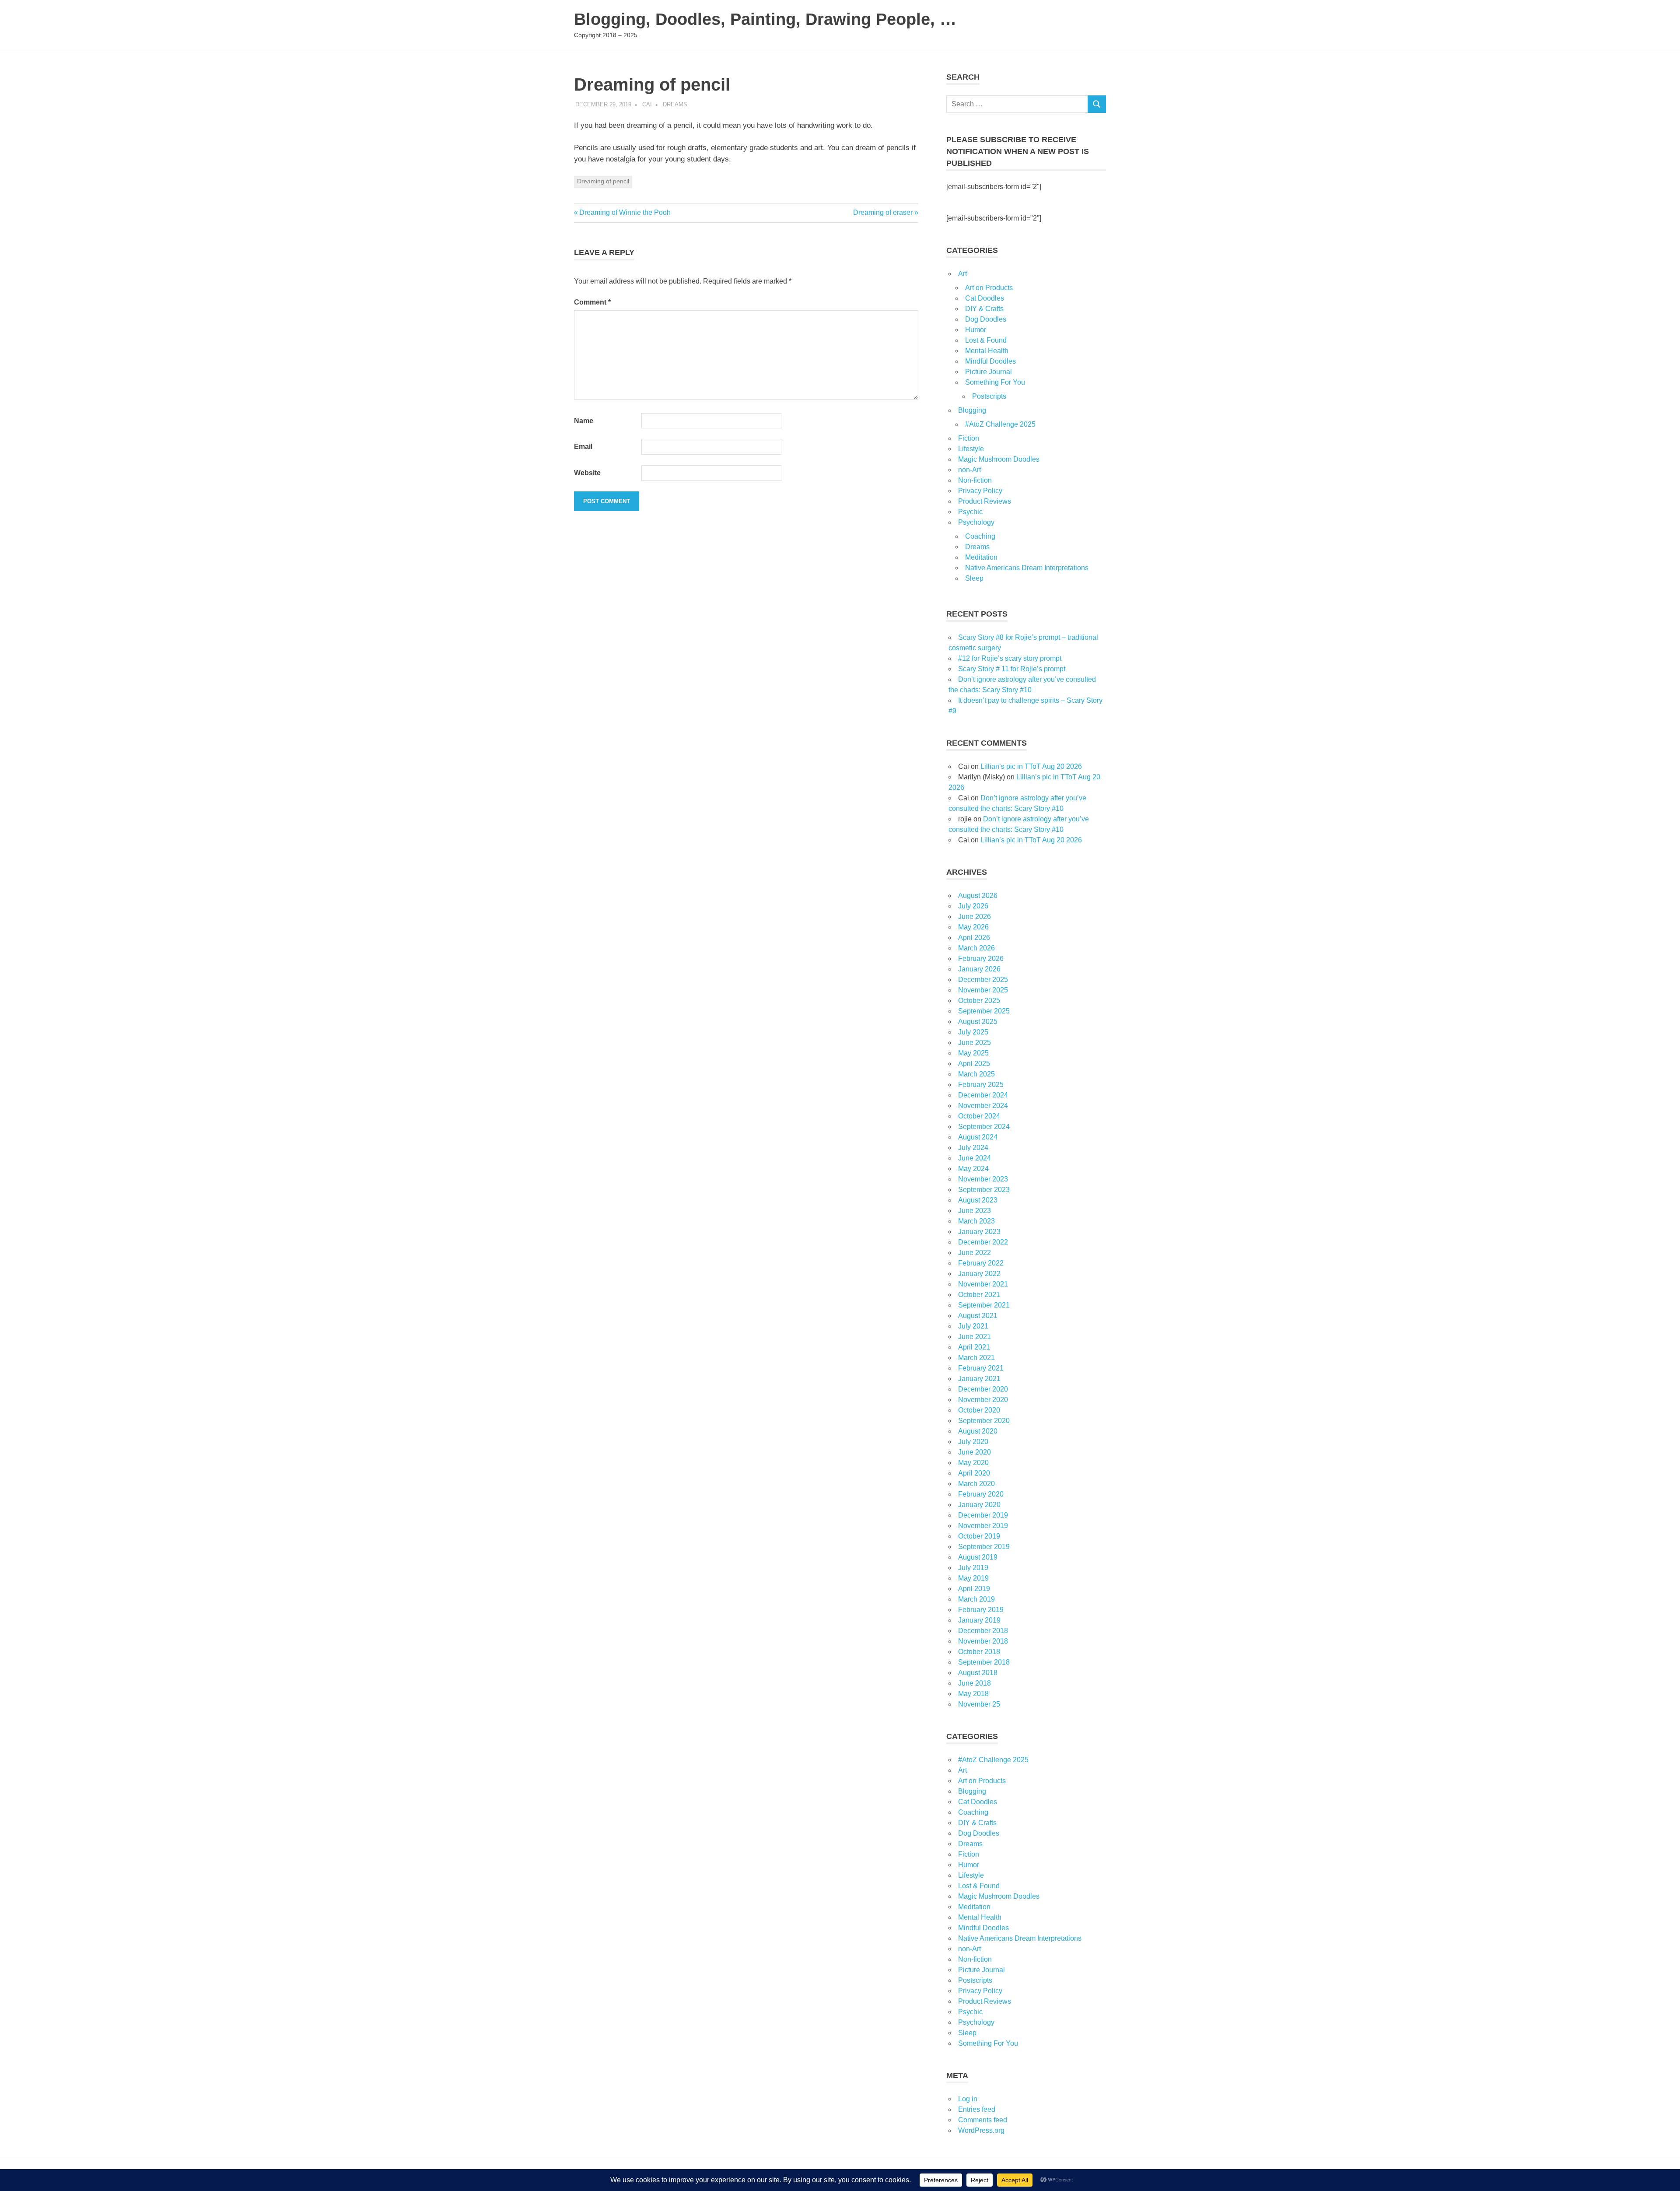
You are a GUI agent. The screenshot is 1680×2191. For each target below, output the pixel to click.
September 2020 (984, 1421)
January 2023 (979, 1232)
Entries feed (977, 2109)
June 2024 (975, 1158)
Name (584, 421)
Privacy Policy (980, 491)
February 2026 (981, 959)
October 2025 (979, 1001)
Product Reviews (985, 501)
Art (962, 274)
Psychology (976, 522)
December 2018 (983, 1631)
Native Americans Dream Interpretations (1027, 568)
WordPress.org (981, 2130)
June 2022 (975, 1253)
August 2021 (978, 1316)
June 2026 (975, 917)
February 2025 (981, 1085)
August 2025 (978, 1022)
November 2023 (983, 1179)
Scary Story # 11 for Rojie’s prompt (1012, 669)
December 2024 (983, 1095)
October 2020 (979, 1410)
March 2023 (976, 1221)
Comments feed (983, 2120)
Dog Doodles (986, 319)
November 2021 (983, 1284)
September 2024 (984, 1127)
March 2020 (976, 1484)
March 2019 (976, 1599)
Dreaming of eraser (883, 212)
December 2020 (983, 1389)
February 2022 (981, 1263)
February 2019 (981, 1610)
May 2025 (973, 1053)
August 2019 (978, 1557)
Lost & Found (986, 340)
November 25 (979, 1704)
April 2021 (974, 1347)
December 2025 (983, 980)
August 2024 (978, 1137)
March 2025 (976, 1074)
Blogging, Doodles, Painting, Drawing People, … (765, 19)
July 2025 (973, 1032)
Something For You (995, 382)
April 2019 (974, 1589)
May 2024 (973, 1169)
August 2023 (978, 1200)
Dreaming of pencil (603, 181)
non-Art (969, 470)
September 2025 (984, 1011)
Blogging (972, 410)
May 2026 (973, 927)
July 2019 (973, 1568)
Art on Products (989, 288)
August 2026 (978, 896)
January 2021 (979, 1379)
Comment (592, 302)
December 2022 (983, 1242)
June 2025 (975, 1043)
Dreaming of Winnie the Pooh (625, 212)
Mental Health (987, 351)
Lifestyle (971, 449)
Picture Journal (989, 372)
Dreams (675, 104)
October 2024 (979, 1116)
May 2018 (973, 1694)
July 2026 (973, 906)
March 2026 (976, 948)
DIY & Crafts (984, 309)
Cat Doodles (985, 298)
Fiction (969, 438)
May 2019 (973, 1578)
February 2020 (981, 1494)
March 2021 (976, 1358)
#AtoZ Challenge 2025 (1000, 424)
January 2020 (979, 1505)
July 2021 (973, 1326)
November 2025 (983, 990)
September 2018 (984, 1662)
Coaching (980, 536)
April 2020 (974, 1473)
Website (587, 473)
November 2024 (983, 1106)
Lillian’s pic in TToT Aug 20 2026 (1031, 766)
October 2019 (979, 1536)
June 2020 (975, 1452)
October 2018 (979, 1652)
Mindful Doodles (990, 361)
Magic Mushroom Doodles (999, 459)
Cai (647, 104)
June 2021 (975, 1337)
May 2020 (973, 1463)
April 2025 (974, 1064)
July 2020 (973, 1442)
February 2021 (981, 1368)
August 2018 (978, 1673)
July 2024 (973, 1148)
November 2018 (983, 1641)
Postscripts (989, 396)
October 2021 (979, 1295)
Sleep (974, 578)
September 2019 (984, 1547)
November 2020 (983, 1400)
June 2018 (975, 1683)
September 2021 (984, 1305)
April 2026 (974, 938)
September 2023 (984, 1190)
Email (583, 447)
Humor (976, 330)
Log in (968, 2099)
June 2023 (975, 1211)
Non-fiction (975, 480)
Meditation (981, 557)
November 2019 (983, 1526)
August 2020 (978, 1431)
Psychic (970, 512)
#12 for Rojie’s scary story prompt (1010, 658)
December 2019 (983, 1515)
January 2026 (979, 969)
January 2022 (979, 1274)
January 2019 (979, 1620)
